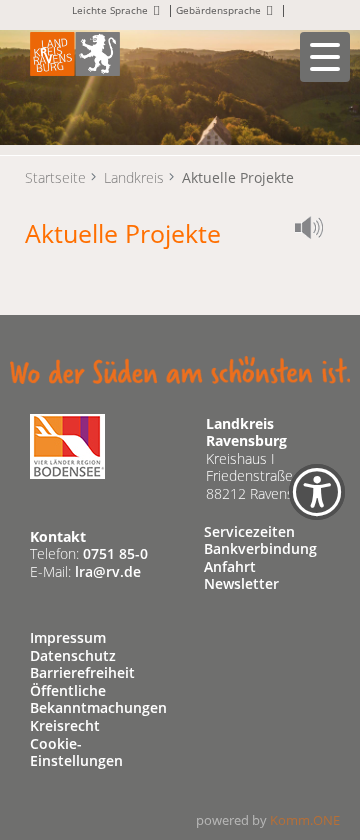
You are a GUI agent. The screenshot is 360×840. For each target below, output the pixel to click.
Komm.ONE (305, 820)
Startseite (55, 177)
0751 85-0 (115, 553)
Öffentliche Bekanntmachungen (98, 699)
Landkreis (134, 177)
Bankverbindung (260, 548)
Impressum (68, 637)
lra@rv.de (108, 571)
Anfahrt (230, 566)
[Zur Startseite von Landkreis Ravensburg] (75, 52)
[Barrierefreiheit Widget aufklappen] (317, 505)
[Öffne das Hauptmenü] (325, 57)
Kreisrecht (65, 725)
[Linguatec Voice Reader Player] (315, 231)
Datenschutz (73, 655)
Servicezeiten (249, 531)
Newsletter (241, 583)
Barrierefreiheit (82, 672)
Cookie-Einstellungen (76, 752)
